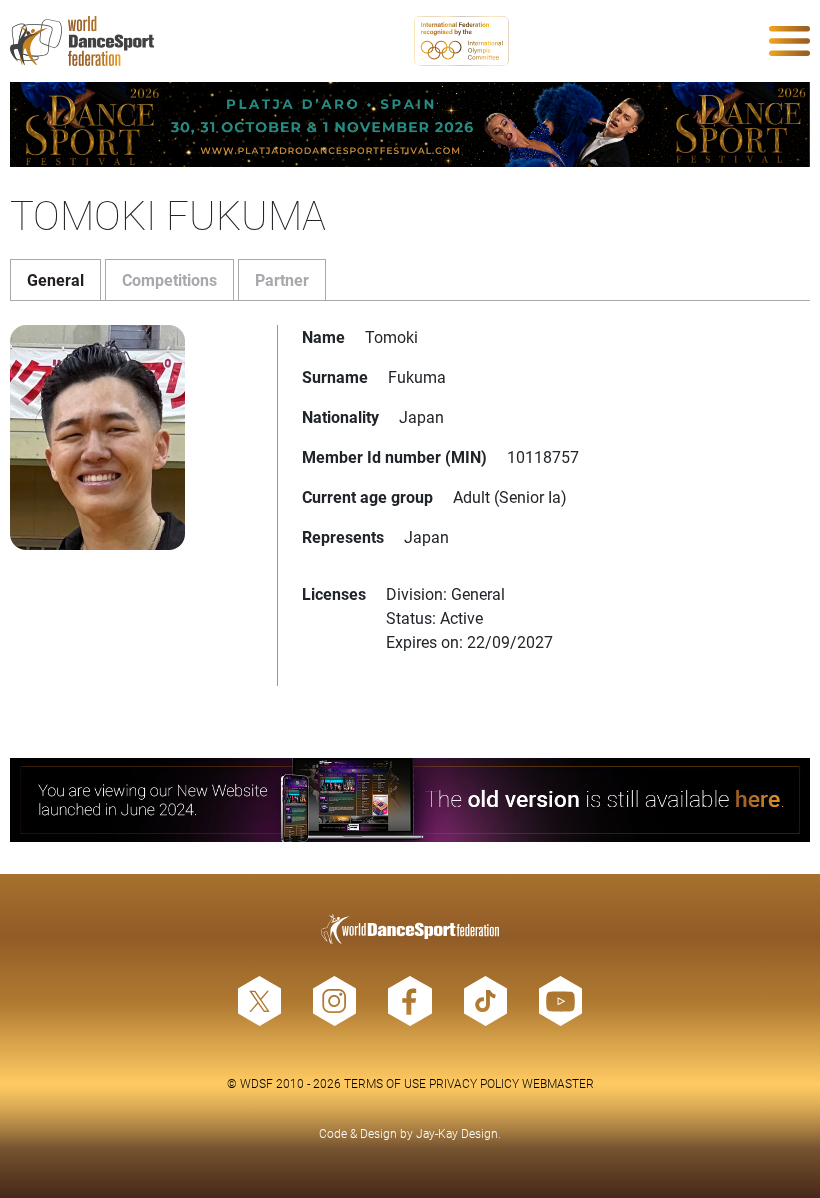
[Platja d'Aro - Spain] (410, 124)
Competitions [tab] (169, 279)
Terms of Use (385, 1083)
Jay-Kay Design (457, 1133)
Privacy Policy (474, 1083)
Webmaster (558, 1083)
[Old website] (410, 800)
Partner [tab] (282, 279)
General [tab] (55, 279)
